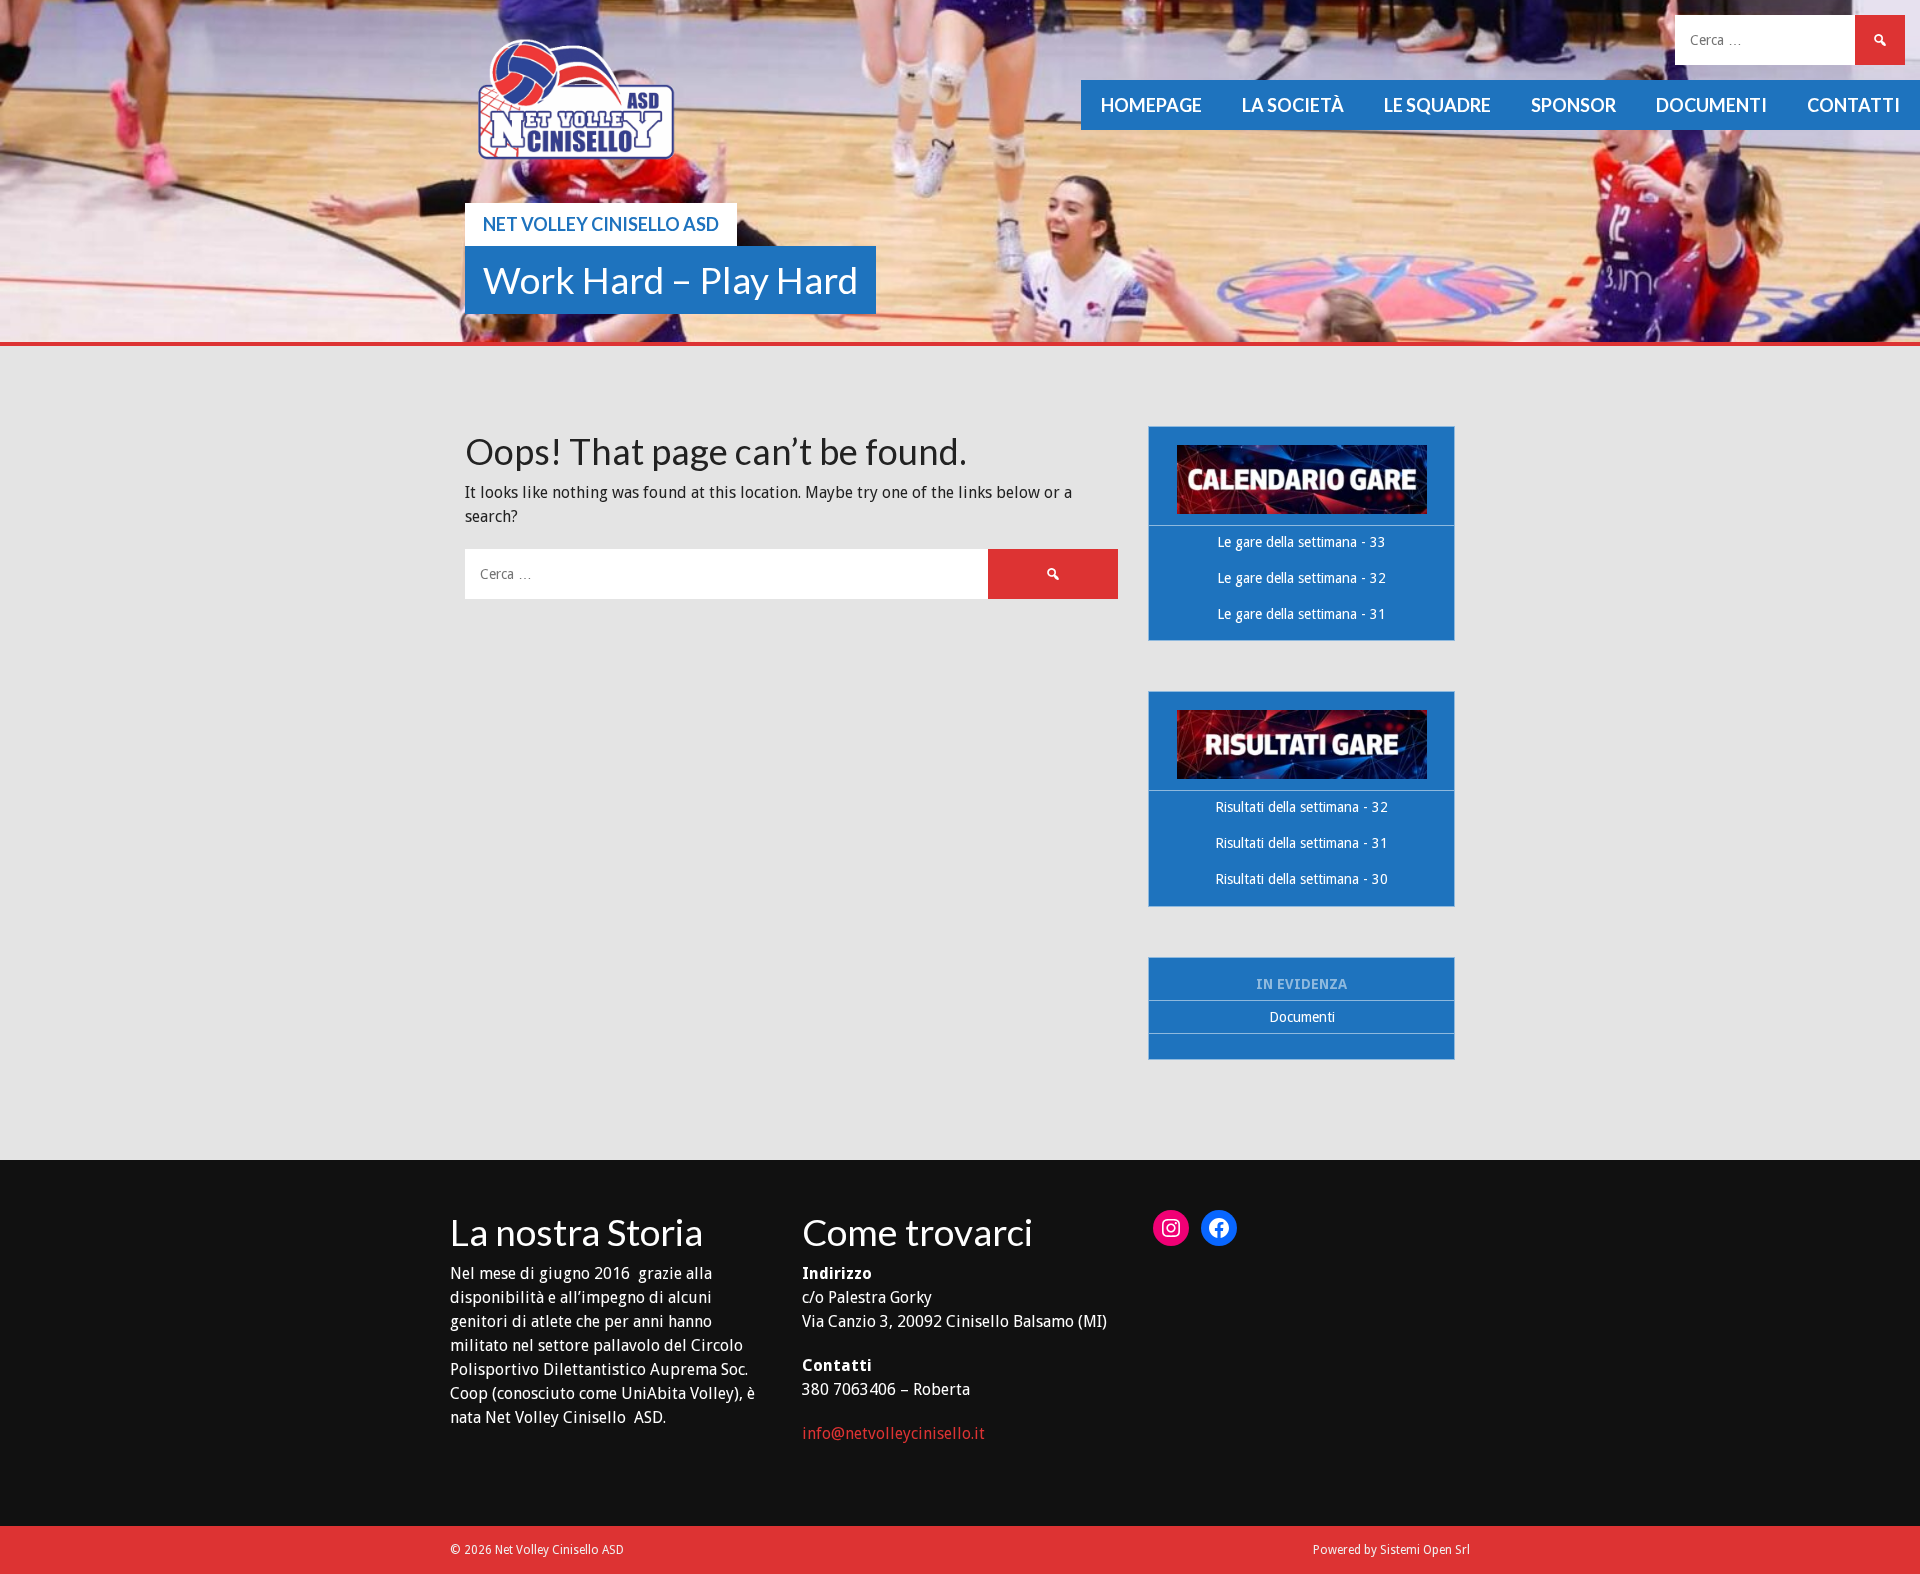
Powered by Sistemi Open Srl (1391, 1550)
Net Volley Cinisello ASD (601, 224)
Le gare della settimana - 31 (1301, 614)
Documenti (1711, 105)
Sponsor (1573, 105)
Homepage (1151, 105)
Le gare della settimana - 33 (1301, 542)
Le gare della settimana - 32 (1301, 578)
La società (1293, 105)
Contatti (1853, 105)
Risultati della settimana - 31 (1301, 843)
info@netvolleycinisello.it (893, 1433)
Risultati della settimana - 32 (1301, 807)
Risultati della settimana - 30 (1301, 879)
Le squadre (1437, 105)
